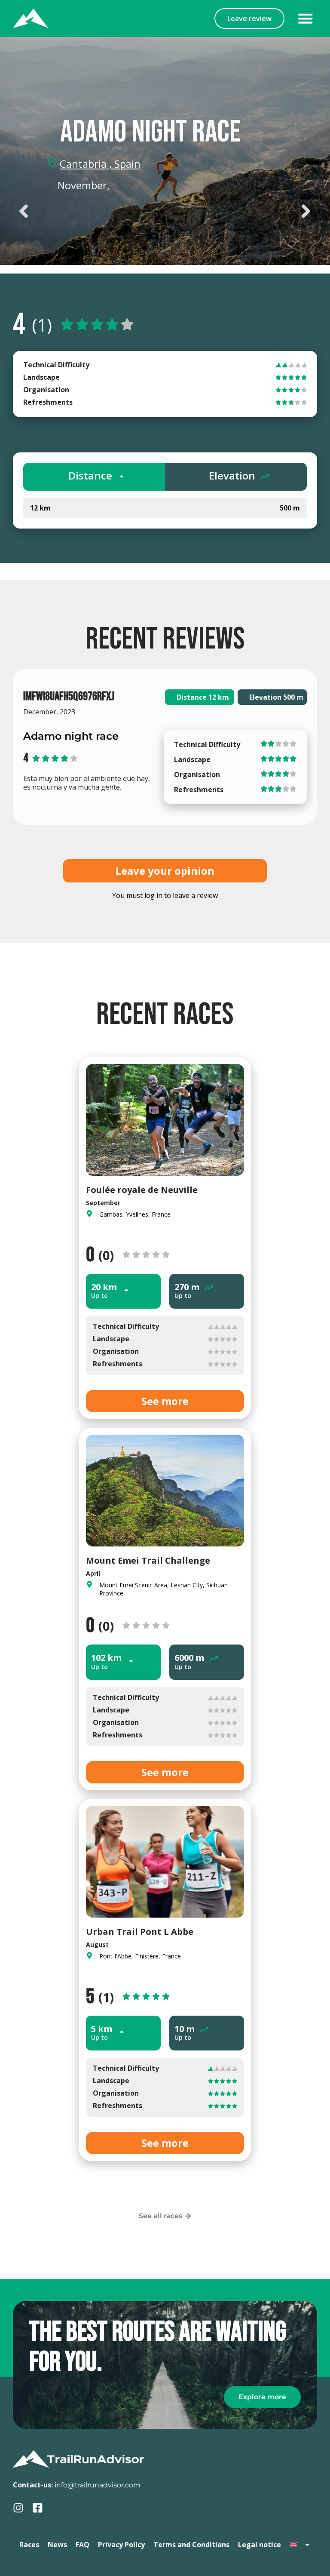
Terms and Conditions (191, 2545)
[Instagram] (18, 2508)
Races (29, 2545)
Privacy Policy (121, 2545)
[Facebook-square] (38, 2508)
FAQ (82, 2545)
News (57, 2545)
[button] (305, 18)
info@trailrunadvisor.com (98, 2485)
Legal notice (260, 2545)
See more (165, 1401)
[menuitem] (300, 2545)
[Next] (241, 211)
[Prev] (89, 211)
